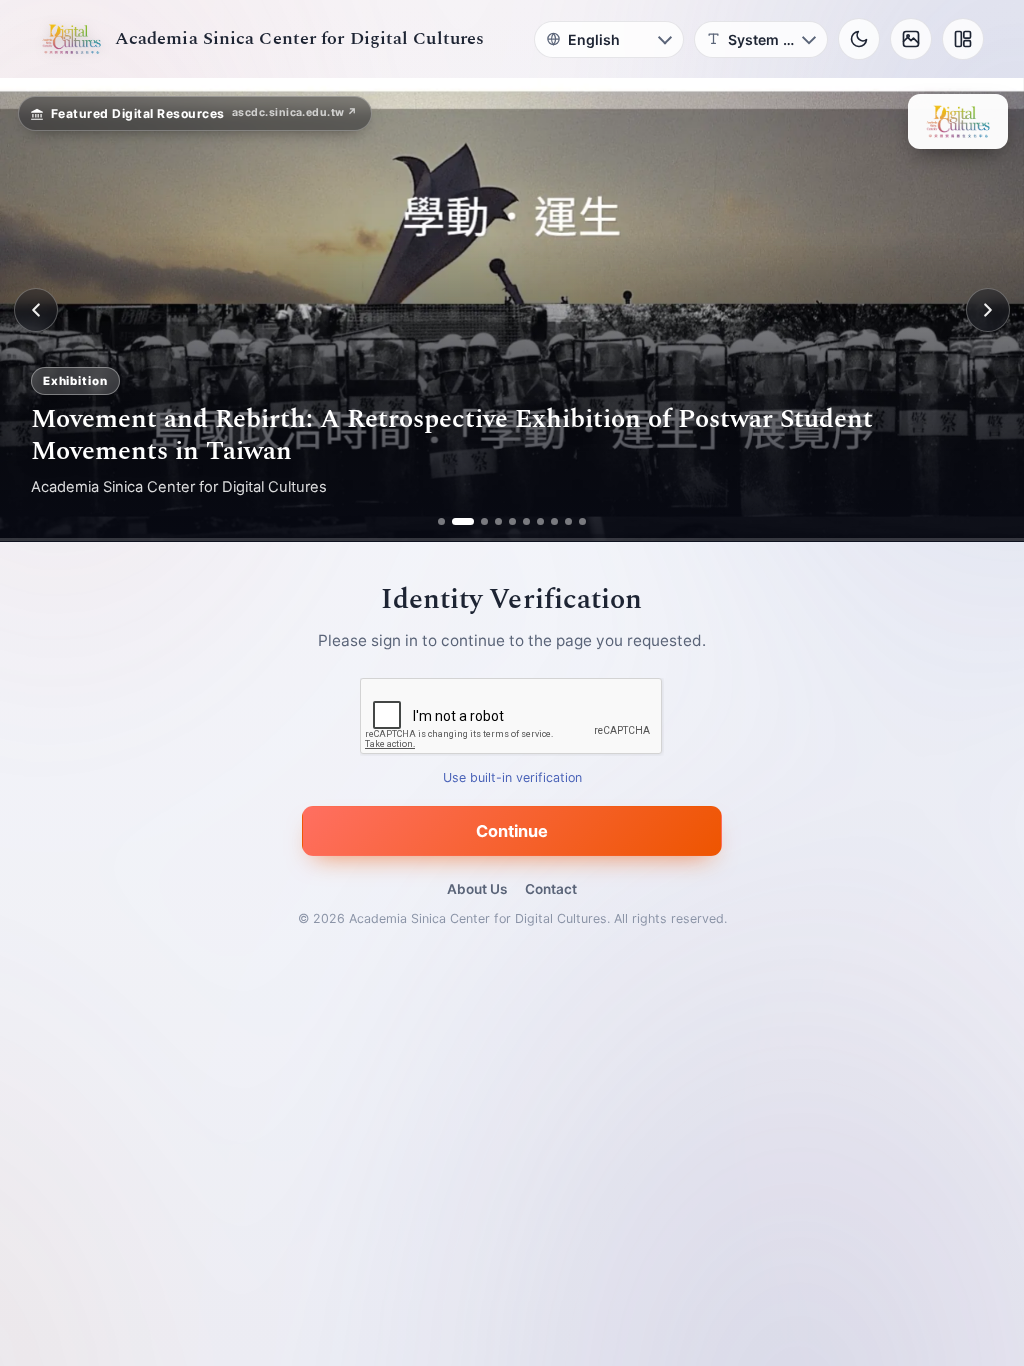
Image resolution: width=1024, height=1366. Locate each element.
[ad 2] (455, 521)
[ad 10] (582, 521)
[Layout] (963, 39)
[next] (988, 310)
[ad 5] (512, 521)
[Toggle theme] (859, 39)
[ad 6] (526, 521)
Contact (551, 889)
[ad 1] (441, 521)
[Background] (911, 39)
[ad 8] (554, 521)
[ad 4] (498, 521)
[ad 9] (568, 521)
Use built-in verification (512, 778)
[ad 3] (477, 521)
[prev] (36, 310)
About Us (477, 889)
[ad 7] (540, 521)
